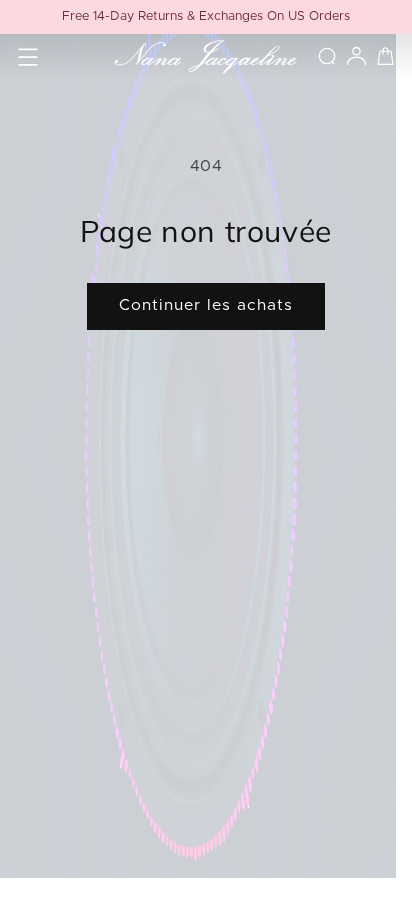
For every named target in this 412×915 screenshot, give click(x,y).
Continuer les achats (206, 305)
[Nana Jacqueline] (206, 57)
